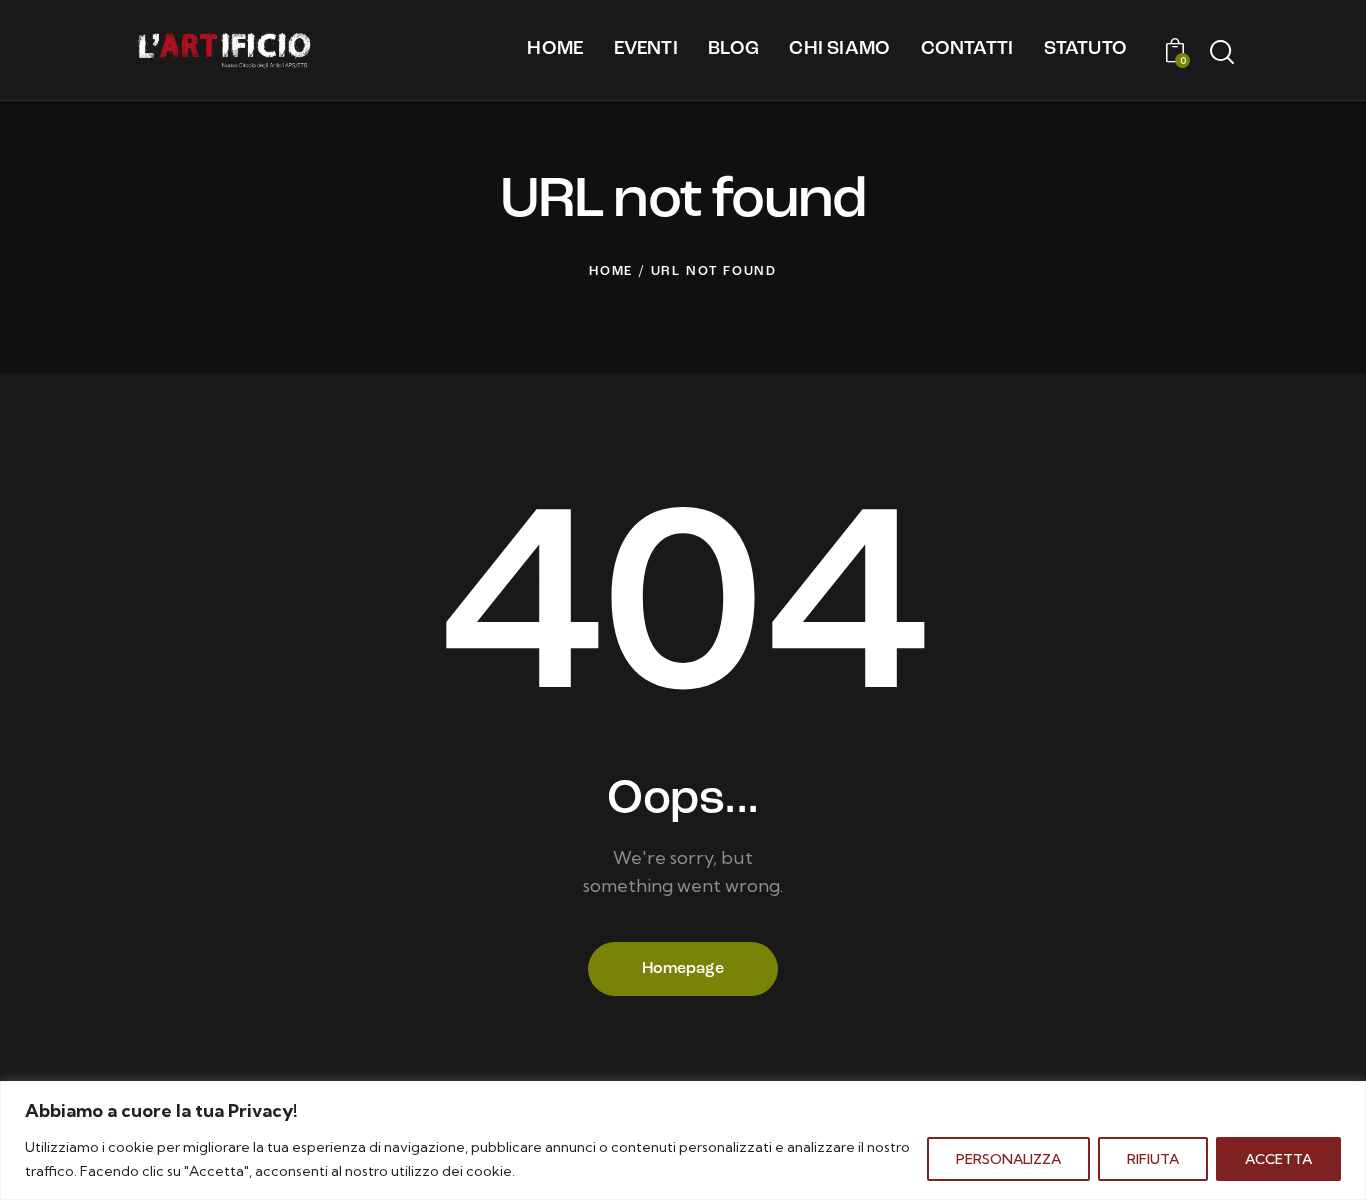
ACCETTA (1278, 1159)
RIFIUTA (1153, 1159)
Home (611, 271)
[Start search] (1220, 53)
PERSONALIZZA (1008, 1159)
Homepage (683, 969)
